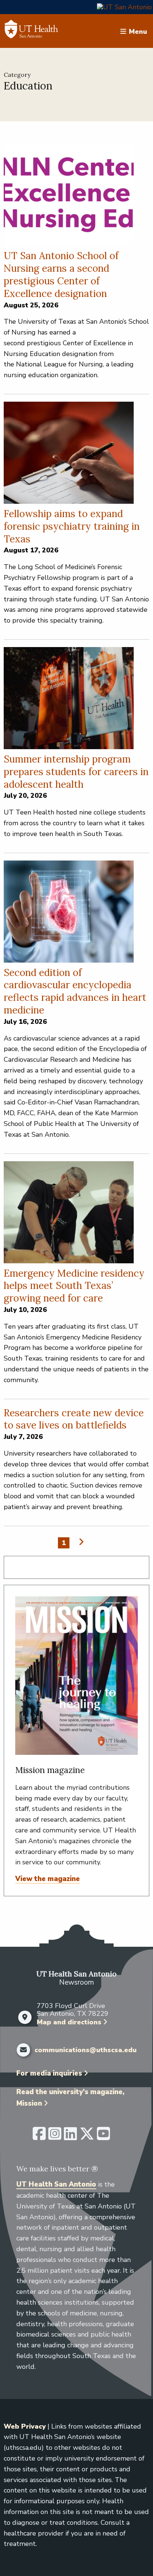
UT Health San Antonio (56, 2184)
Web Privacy (25, 2426)
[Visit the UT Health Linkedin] (70, 2137)
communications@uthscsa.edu (86, 2050)
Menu (138, 31)
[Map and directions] (25, 2017)
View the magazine (48, 1879)
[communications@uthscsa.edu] (23, 2050)
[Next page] (80, 1542)
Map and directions (69, 2022)
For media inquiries (49, 2073)
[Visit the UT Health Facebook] (39, 2137)
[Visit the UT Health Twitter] (87, 2137)
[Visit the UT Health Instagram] (55, 2137)
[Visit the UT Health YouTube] (103, 2137)
